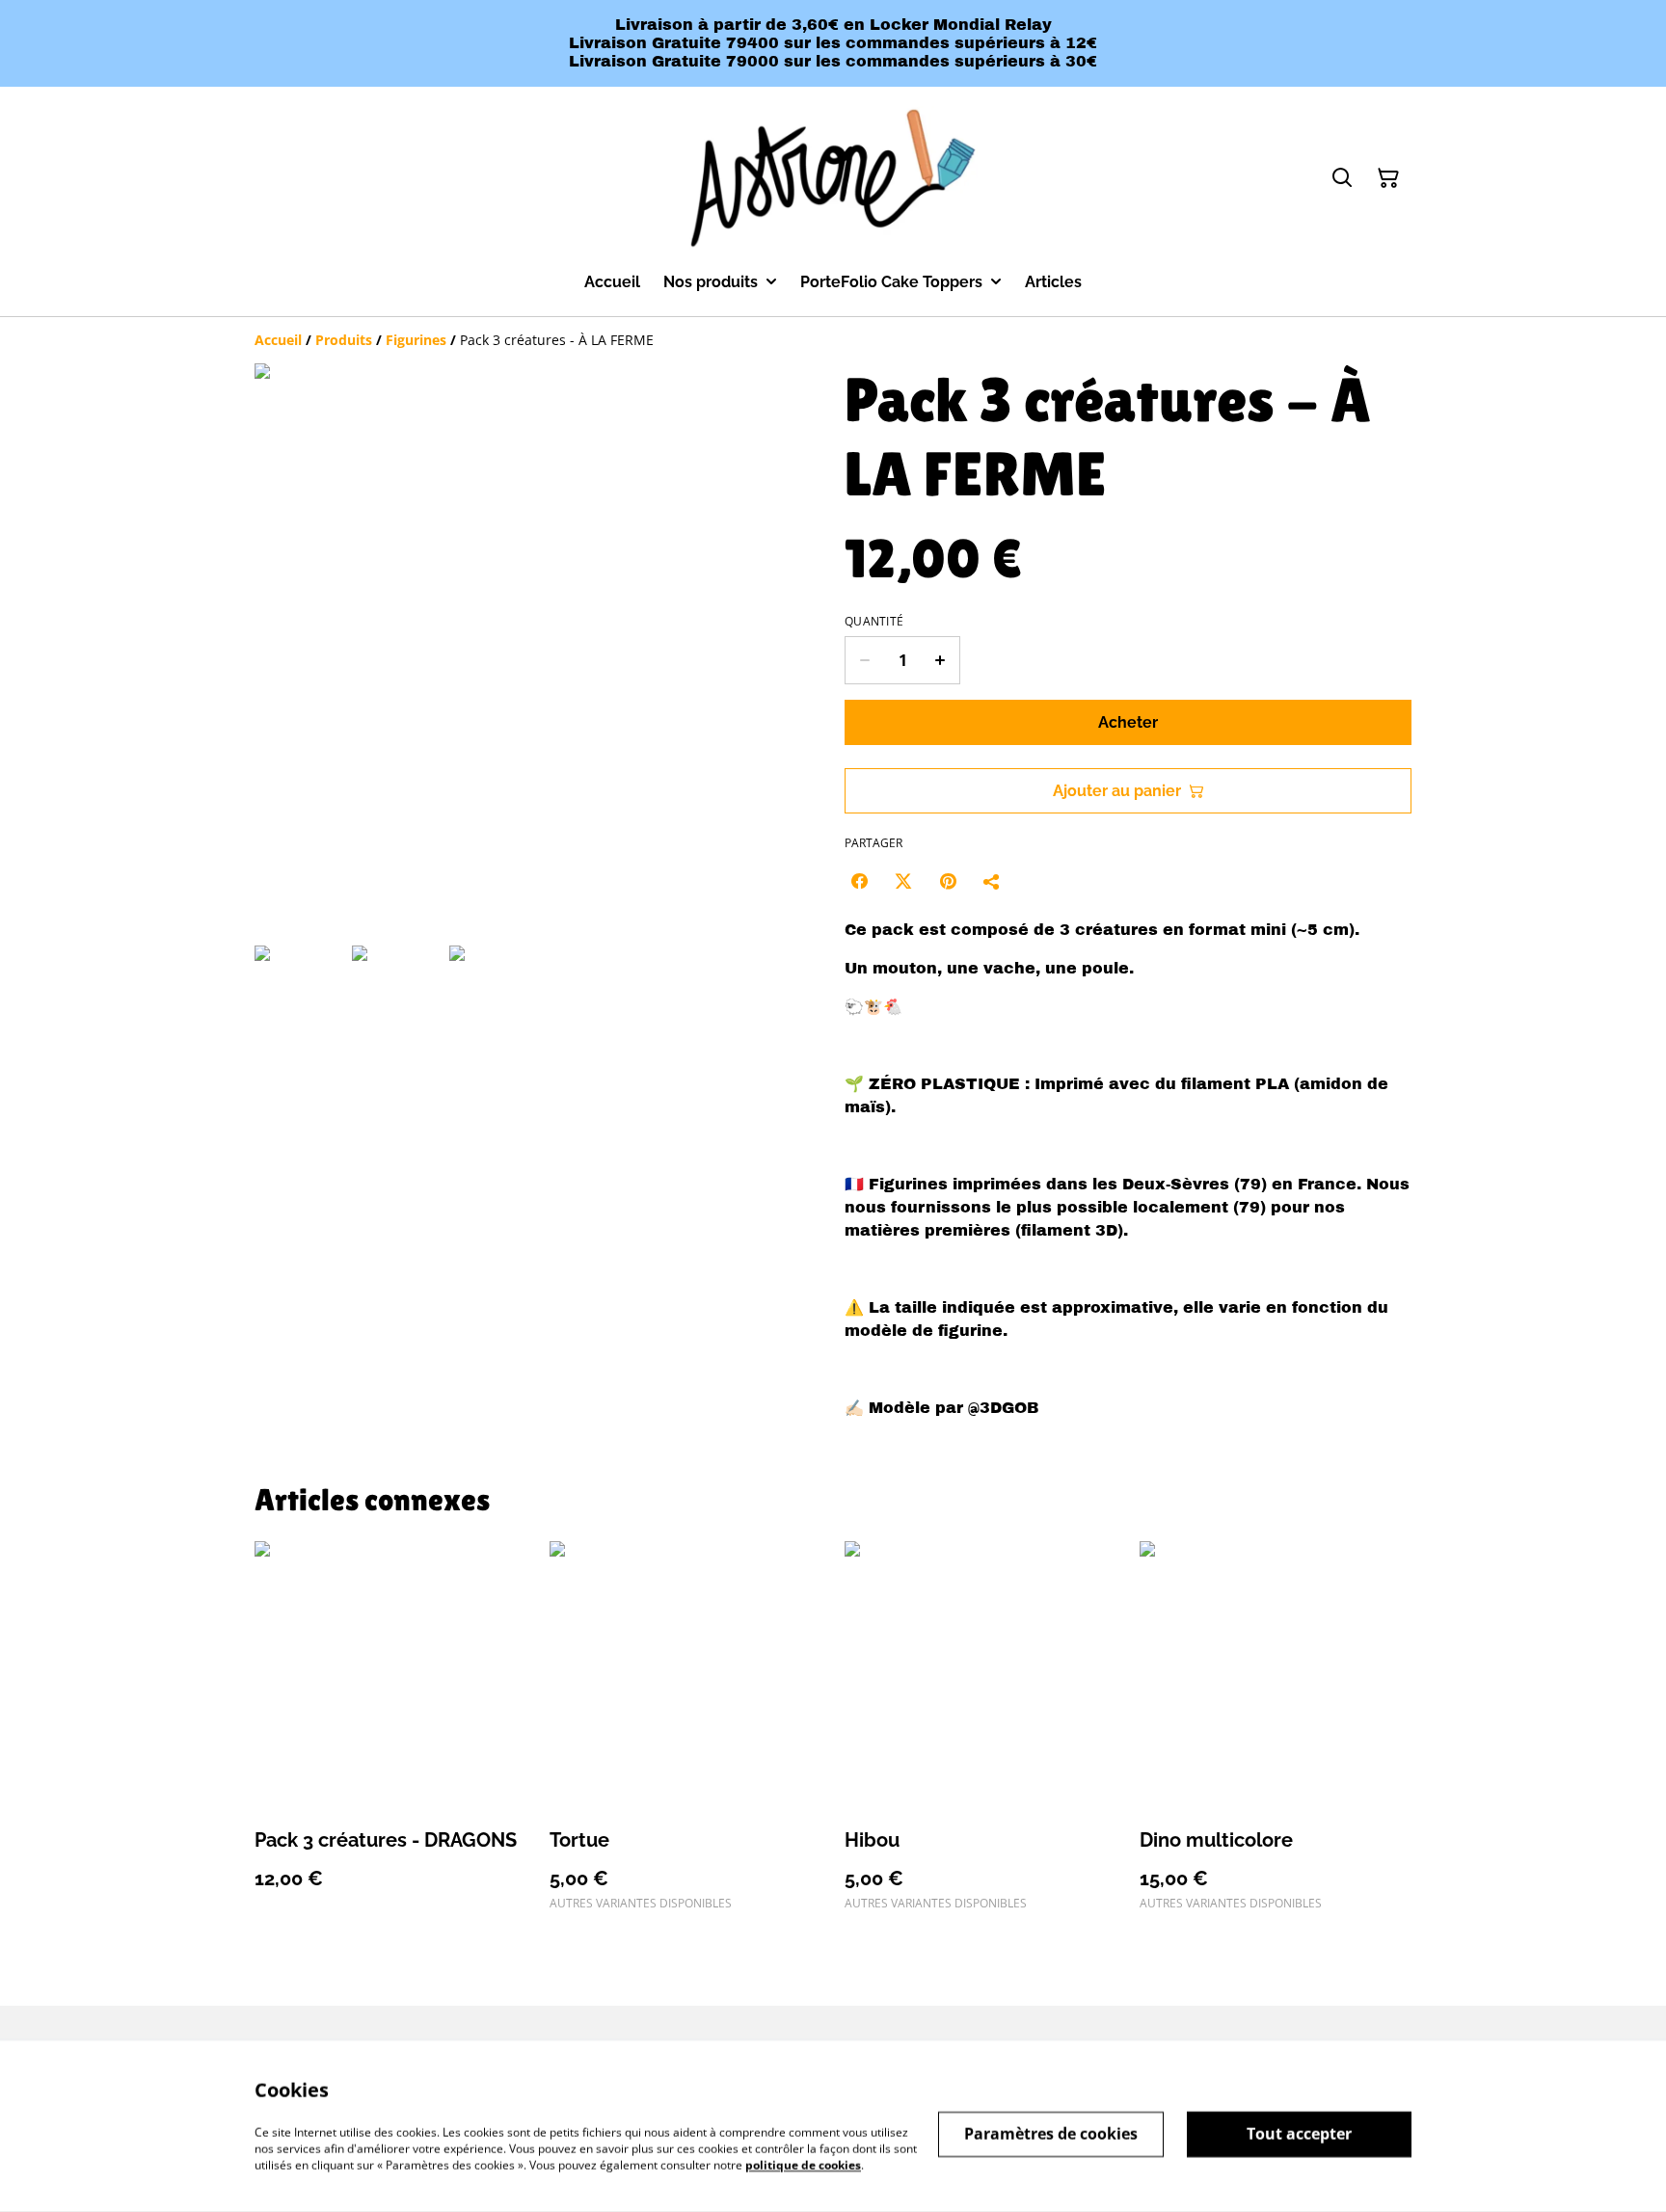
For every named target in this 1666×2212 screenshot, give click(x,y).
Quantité (874, 622)
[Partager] (992, 881)
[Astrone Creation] (833, 179)
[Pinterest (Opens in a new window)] (948, 881)
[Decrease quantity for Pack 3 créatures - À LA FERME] (864, 660)
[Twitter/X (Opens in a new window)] (903, 881)
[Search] (1342, 178)
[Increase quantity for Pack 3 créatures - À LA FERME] (940, 660)
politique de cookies (803, 2164)
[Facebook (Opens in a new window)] (859, 881)
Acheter (1128, 722)
